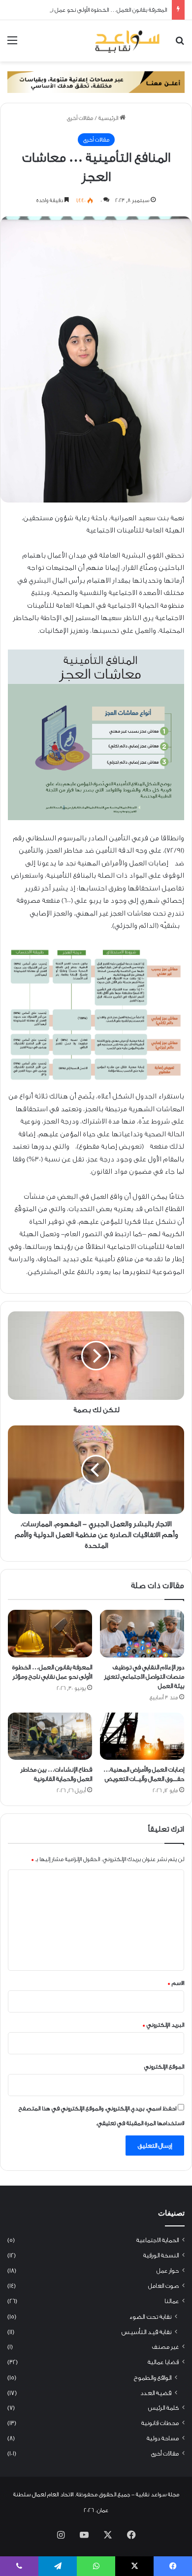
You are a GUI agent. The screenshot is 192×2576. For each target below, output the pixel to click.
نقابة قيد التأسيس (146, 2332)
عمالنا (172, 2301)
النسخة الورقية (161, 2255)
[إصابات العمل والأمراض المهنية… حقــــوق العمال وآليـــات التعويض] (142, 1736)
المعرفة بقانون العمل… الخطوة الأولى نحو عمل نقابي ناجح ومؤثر (91, 10)
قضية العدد (156, 2393)
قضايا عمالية (163, 2362)
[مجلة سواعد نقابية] (128, 41)
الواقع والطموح (153, 2378)
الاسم (176, 1983)
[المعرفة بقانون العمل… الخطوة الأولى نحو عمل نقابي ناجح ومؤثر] (50, 1633)
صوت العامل (163, 2286)
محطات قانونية (160, 2423)
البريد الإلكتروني (163, 2025)
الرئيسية (109, 118)
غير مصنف (165, 2347)
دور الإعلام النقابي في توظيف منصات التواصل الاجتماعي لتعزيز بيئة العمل (144, 1676)
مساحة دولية (163, 2438)
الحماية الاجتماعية (158, 2240)
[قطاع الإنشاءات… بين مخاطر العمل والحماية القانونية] (50, 1736)
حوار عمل (168, 2271)
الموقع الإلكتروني (164, 2067)
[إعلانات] (96, 82)
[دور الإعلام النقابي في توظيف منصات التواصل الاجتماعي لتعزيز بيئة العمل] (142, 1633)
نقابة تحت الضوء (150, 2317)
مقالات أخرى (80, 118)
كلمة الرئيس (163, 2408)
